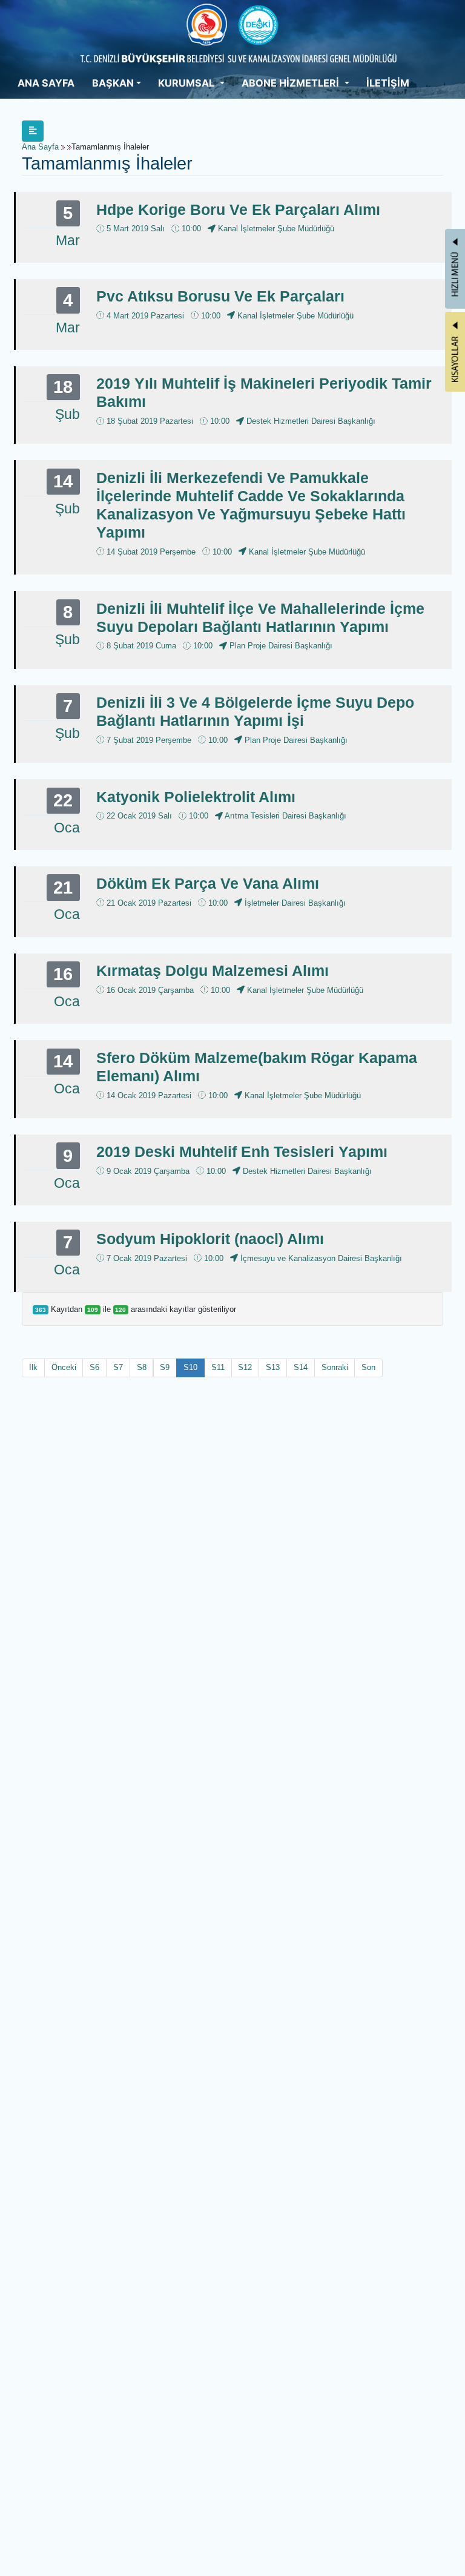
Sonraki (335, 1367)
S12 (245, 1367)
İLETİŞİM (388, 83)
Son (368, 1367)
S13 (273, 1367)
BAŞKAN (113, 83)
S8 (142, 1367)
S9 (165, 1367)
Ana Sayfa (40, 147)
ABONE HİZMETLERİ (292, 83)
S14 (301, 1367)
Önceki (64, 1367)
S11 (218, 1367)
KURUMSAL (187, 83)
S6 (94, 1367)
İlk (33, 1367)
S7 (118, 1367)
